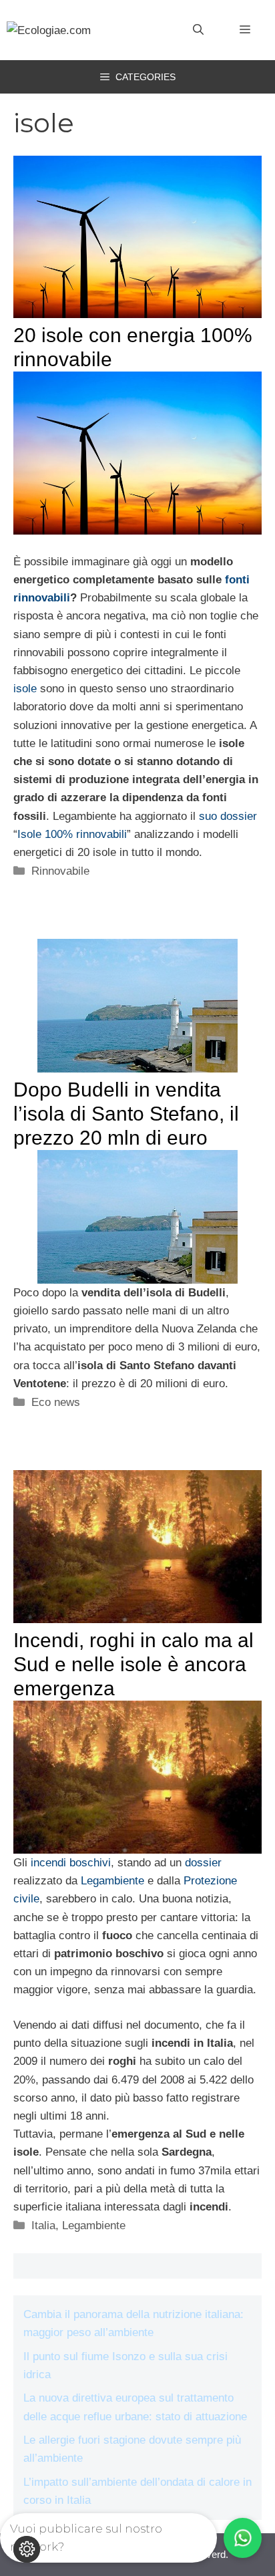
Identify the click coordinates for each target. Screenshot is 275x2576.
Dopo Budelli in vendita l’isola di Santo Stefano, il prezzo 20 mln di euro (126, 1114)
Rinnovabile (60, 871)
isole (25, 689)
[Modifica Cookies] (27, 2549)
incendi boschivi (71, 1863)
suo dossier (228, 816)
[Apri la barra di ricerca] (198, 30)
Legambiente (112, 1881)
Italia (43, 2226)
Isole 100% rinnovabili (72, 834)
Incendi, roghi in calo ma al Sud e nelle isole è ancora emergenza (133, 1664)
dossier (203, 1863)
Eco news (56, 1402)
